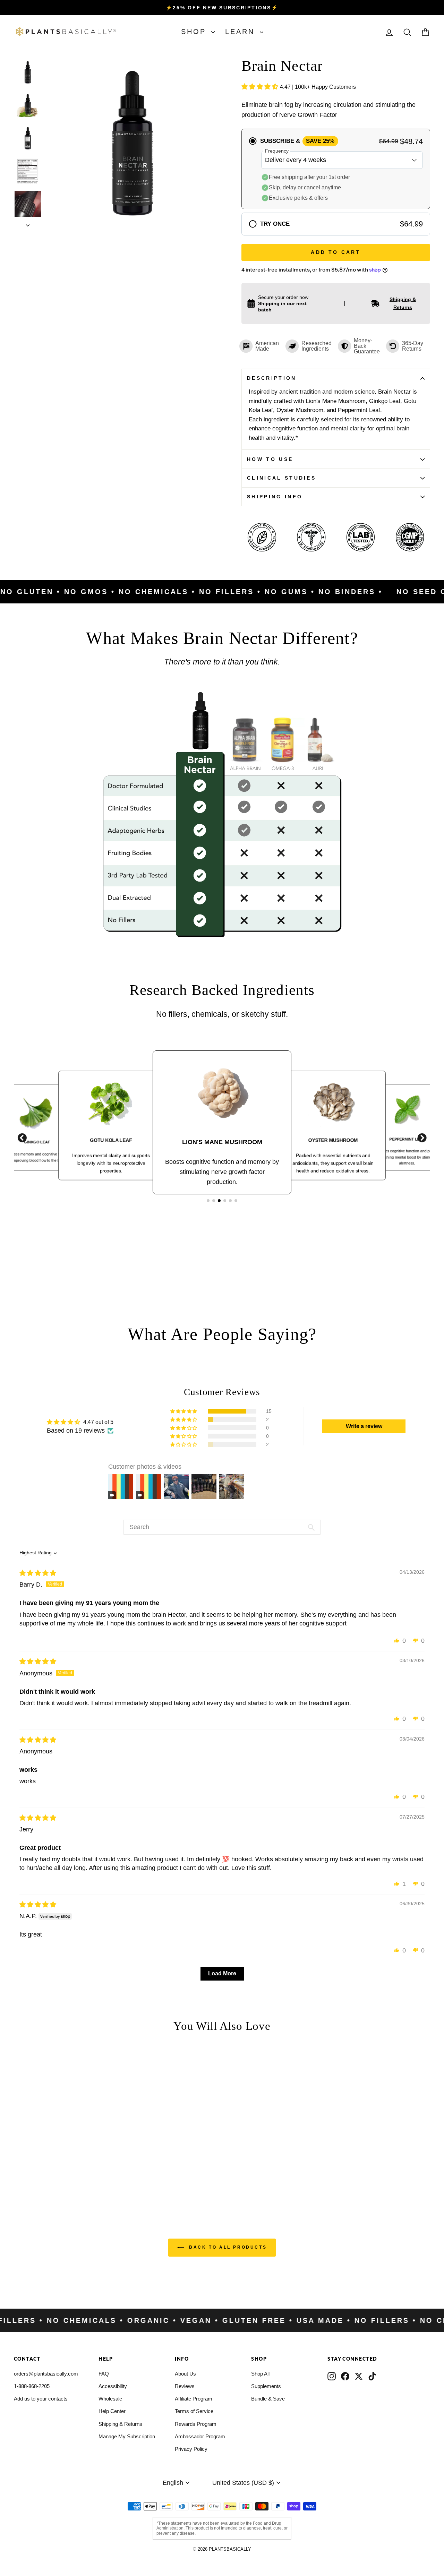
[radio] (336, 169)
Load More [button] (222, 1973)
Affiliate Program (194, 2399)
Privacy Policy (191, 2449)
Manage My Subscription (127, 2436)
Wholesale (110, 2399)
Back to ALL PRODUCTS (227, 2247)
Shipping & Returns (120, 2424)
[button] (261, 87)
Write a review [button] (364, 1426)
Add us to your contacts (41, 2399)
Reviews (185, 2386)
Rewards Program (196, 2424)
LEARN (242, 32)
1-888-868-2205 (32, 2386)
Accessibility (113, 2386)
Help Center (112, 2411)
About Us (185, 2374)
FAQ (104, 2374)
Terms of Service (194, 2411)
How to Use (270, 459)
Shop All (260, 2374)
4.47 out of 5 (98, 1422)
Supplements (266, 2386)
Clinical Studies (281, 478)
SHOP (195, 32)
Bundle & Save (268, 2399)
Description (272, 378)
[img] (38, 1573)
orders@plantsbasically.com (46, 2374)
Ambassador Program (200, 2436)
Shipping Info (275, 497)
